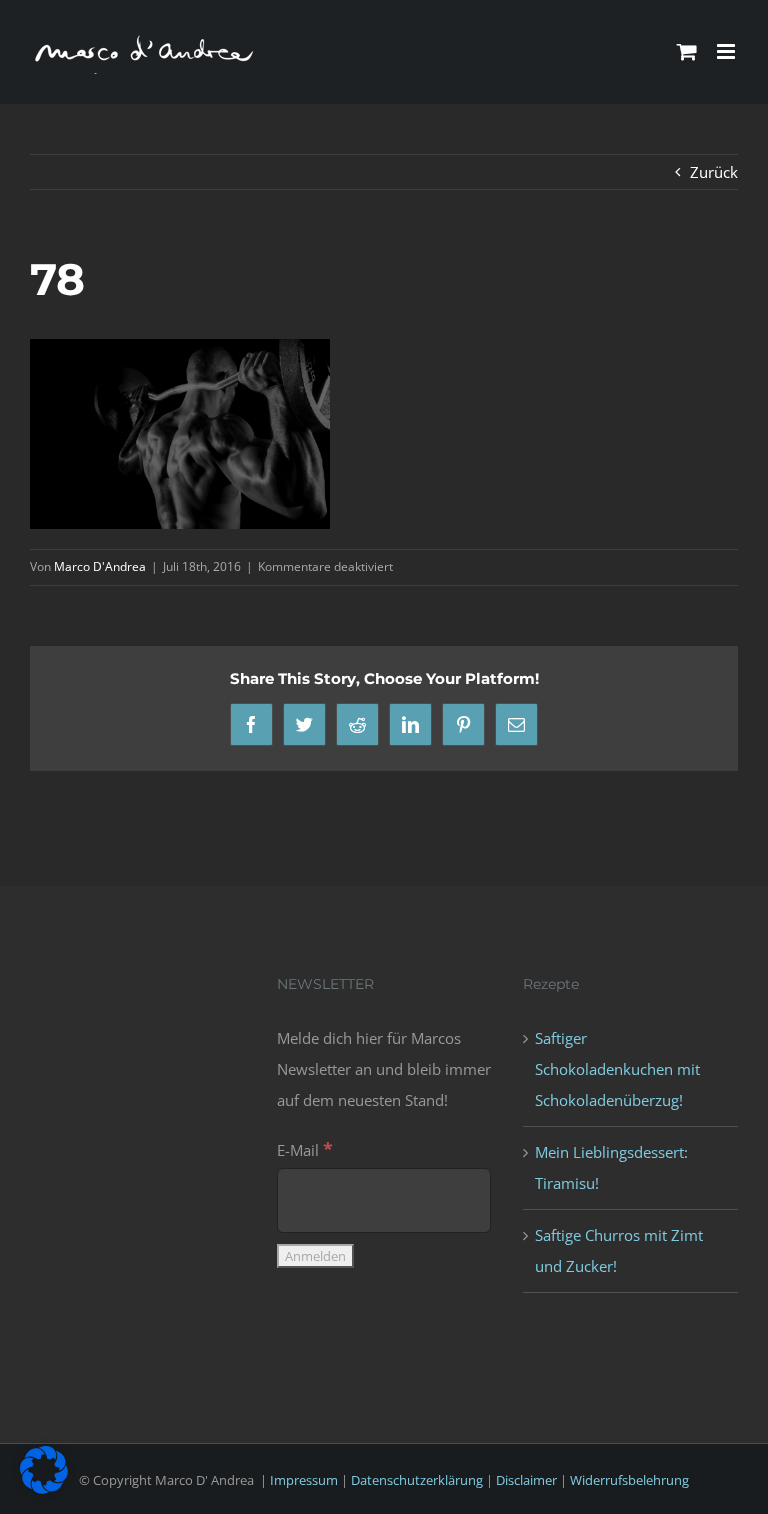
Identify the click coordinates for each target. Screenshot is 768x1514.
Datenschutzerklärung (417, 1480)
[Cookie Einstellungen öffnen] (44, 1488)
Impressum (304, 1480)
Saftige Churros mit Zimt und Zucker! (619, 1250)
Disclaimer (526, 1480)
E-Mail (305, 1150)
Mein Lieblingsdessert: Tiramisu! (611, 1167)
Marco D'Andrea (100, 566)
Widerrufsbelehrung (629, 1480)
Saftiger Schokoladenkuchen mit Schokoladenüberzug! (617, 1069)
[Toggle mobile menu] (727, 51)
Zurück (714, 172)
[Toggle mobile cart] (687, 51)
